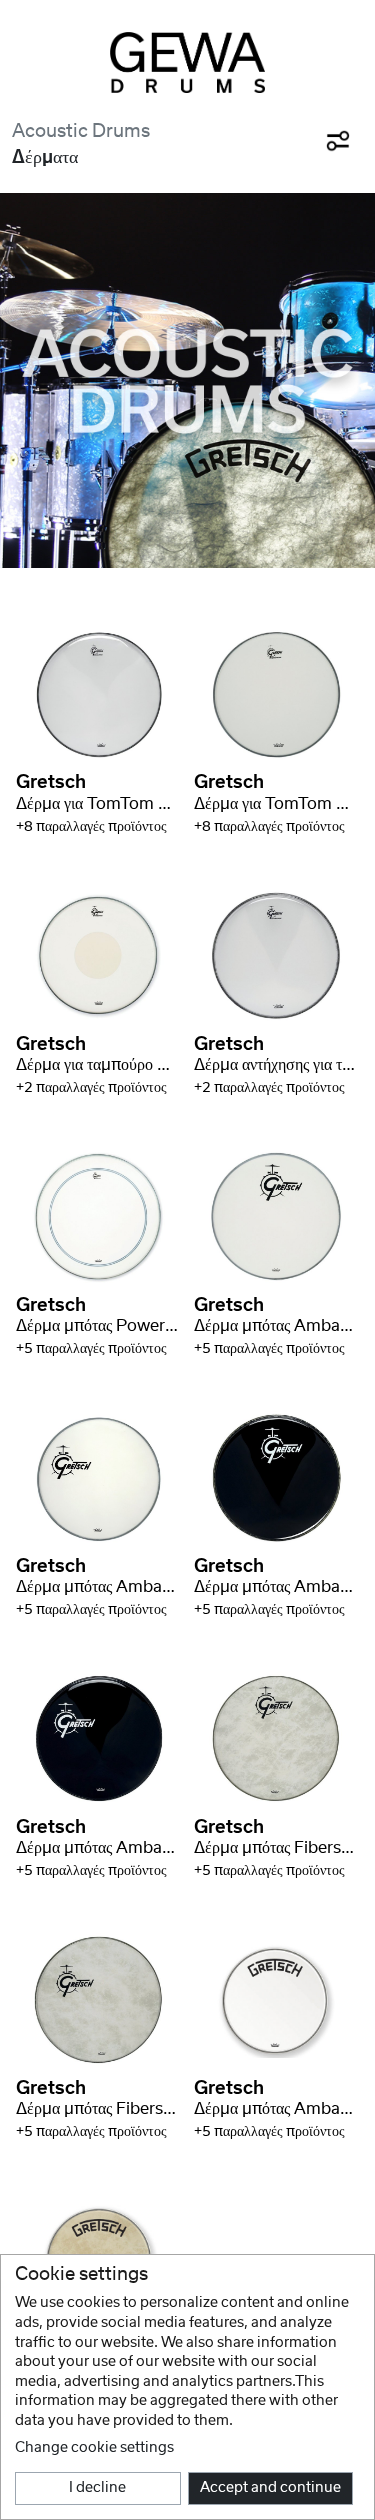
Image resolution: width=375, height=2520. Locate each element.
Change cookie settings (94, 2448)
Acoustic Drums (81, 131)
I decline (97, 2488)
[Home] (187, 62)
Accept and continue (270, 2488)
